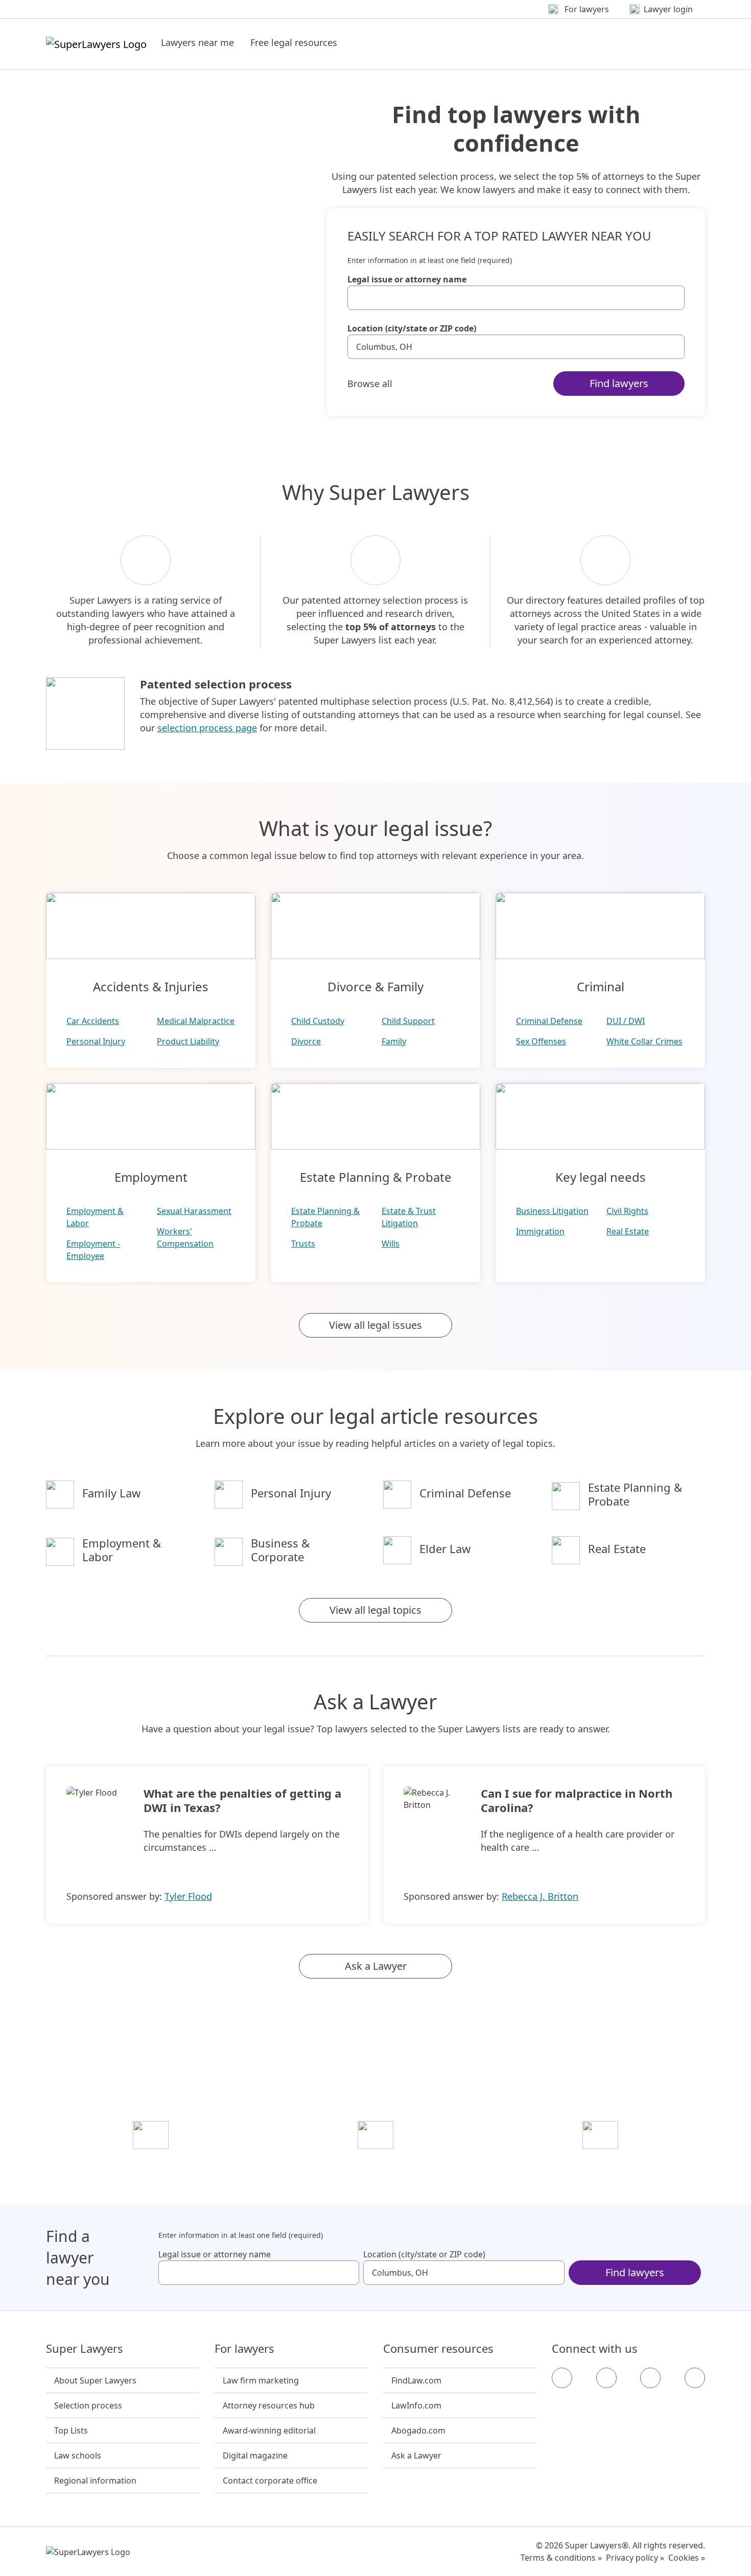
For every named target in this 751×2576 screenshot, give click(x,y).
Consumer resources (438, 2349)
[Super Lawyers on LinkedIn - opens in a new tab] (695, 2378)
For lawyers (244, 2349)
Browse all (370, 384)
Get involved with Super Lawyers (601, 2164)
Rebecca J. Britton (540, 1896)
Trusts (303, 1244)
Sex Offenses (541, 1041)
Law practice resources (151, 2164)
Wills (391, 1244)
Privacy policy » (635, 2558)
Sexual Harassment (194, 1211)
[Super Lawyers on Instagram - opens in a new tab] (606, 2378)
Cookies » (687, 2558)
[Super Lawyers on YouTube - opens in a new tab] (650, 2378)
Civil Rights (627, 1211)
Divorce (306, 1041)
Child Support (408, 1021)
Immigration (540, 1231)
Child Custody (318, 1021)
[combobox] (516, 298)
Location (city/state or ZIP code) (412, 328)
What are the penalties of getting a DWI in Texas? (242, 1800)
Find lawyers (619, 383)
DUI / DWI (626, 1021)
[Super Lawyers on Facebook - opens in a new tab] (562, 2378)
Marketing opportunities (376, 2164)
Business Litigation (552, 1211)
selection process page (207, 728)
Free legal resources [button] (294, 42)
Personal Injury (96, 1041)
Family (394, 1041)
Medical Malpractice (196, 1021)
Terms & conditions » (561, 2558)
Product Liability (188, 1041)
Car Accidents (93, 1021)
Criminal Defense (549, 1021)
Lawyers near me (197, 42)
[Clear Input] (672, 298)
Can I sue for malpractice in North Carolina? (577, 1800)
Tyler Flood (188, 1896)
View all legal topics (375, 1610)
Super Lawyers (85, 2349)
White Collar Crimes (644, 1041)
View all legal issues (375, 1325)
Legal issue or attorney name (407, 279)
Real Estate (628, 1231)
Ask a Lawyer (376, 1966)
